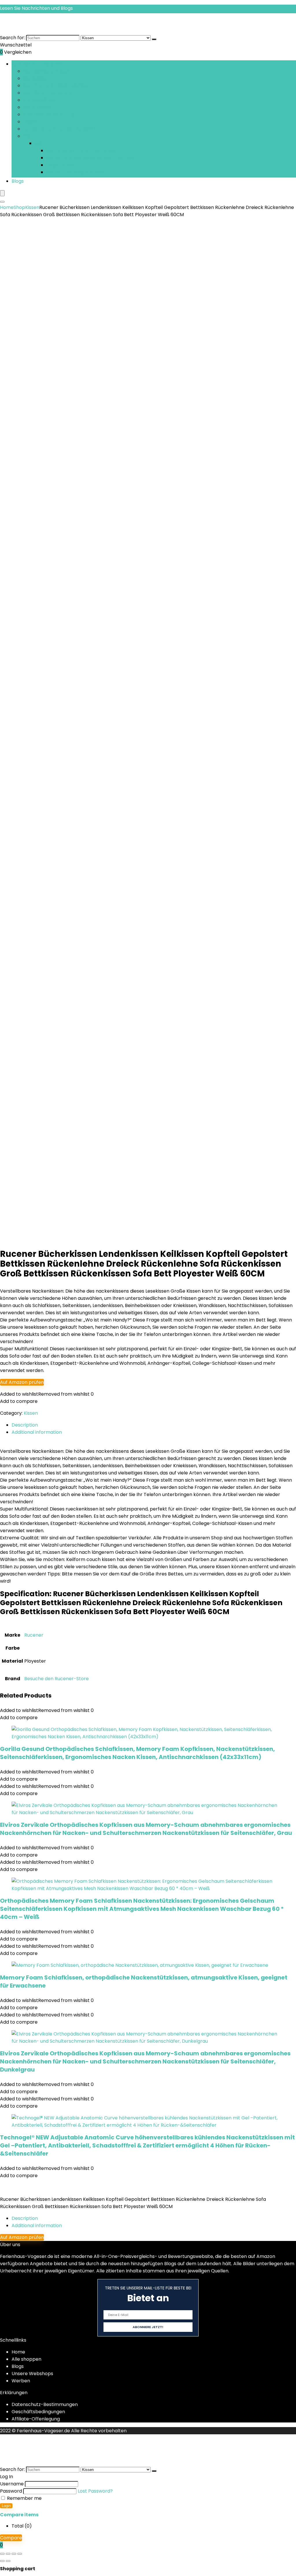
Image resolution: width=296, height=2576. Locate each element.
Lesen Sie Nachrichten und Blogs (36, 8)
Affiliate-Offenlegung (36, 2419)
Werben (21, 2381)
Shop (19, 207)
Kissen (30, 122)
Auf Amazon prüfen (22, 1382)
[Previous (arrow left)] (2, 2561)
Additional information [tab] (37, 1432)
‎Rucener (34, 1635)
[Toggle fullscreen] (8, 2554)
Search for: (12, 38)
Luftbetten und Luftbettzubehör (59, 129)
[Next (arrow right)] (8, 2561)
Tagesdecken (62, 165)
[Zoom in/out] (2, 2554)
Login (6, 2506)
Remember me (24, 2498)
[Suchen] (154, 39)
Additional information (37, 2226)
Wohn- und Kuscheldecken (77, 172)
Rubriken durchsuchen (37, 64)
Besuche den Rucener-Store (57, 1679)
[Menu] (2, 193)
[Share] (14, 2554)
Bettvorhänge (39, 100)
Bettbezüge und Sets (47, 71)
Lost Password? (95, 2491)
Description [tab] (25, 1425)
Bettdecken (37, 78)
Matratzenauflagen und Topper (82, 151)
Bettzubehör (37, 107)
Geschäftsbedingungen (38, 2412)
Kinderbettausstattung (49, 114)
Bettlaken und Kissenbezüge (55, 86)
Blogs (18, 181)
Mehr (29, 136)
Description (25, 2218)
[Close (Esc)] (20, 2554)
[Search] (2, 202)
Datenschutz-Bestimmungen (45, 2404)
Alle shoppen (26, 2359)
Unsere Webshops (32, 2374)
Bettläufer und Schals (47, 93)
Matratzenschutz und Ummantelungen (90, 158)
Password (11, 2491)
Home (7, 207)
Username (12, 2484)
